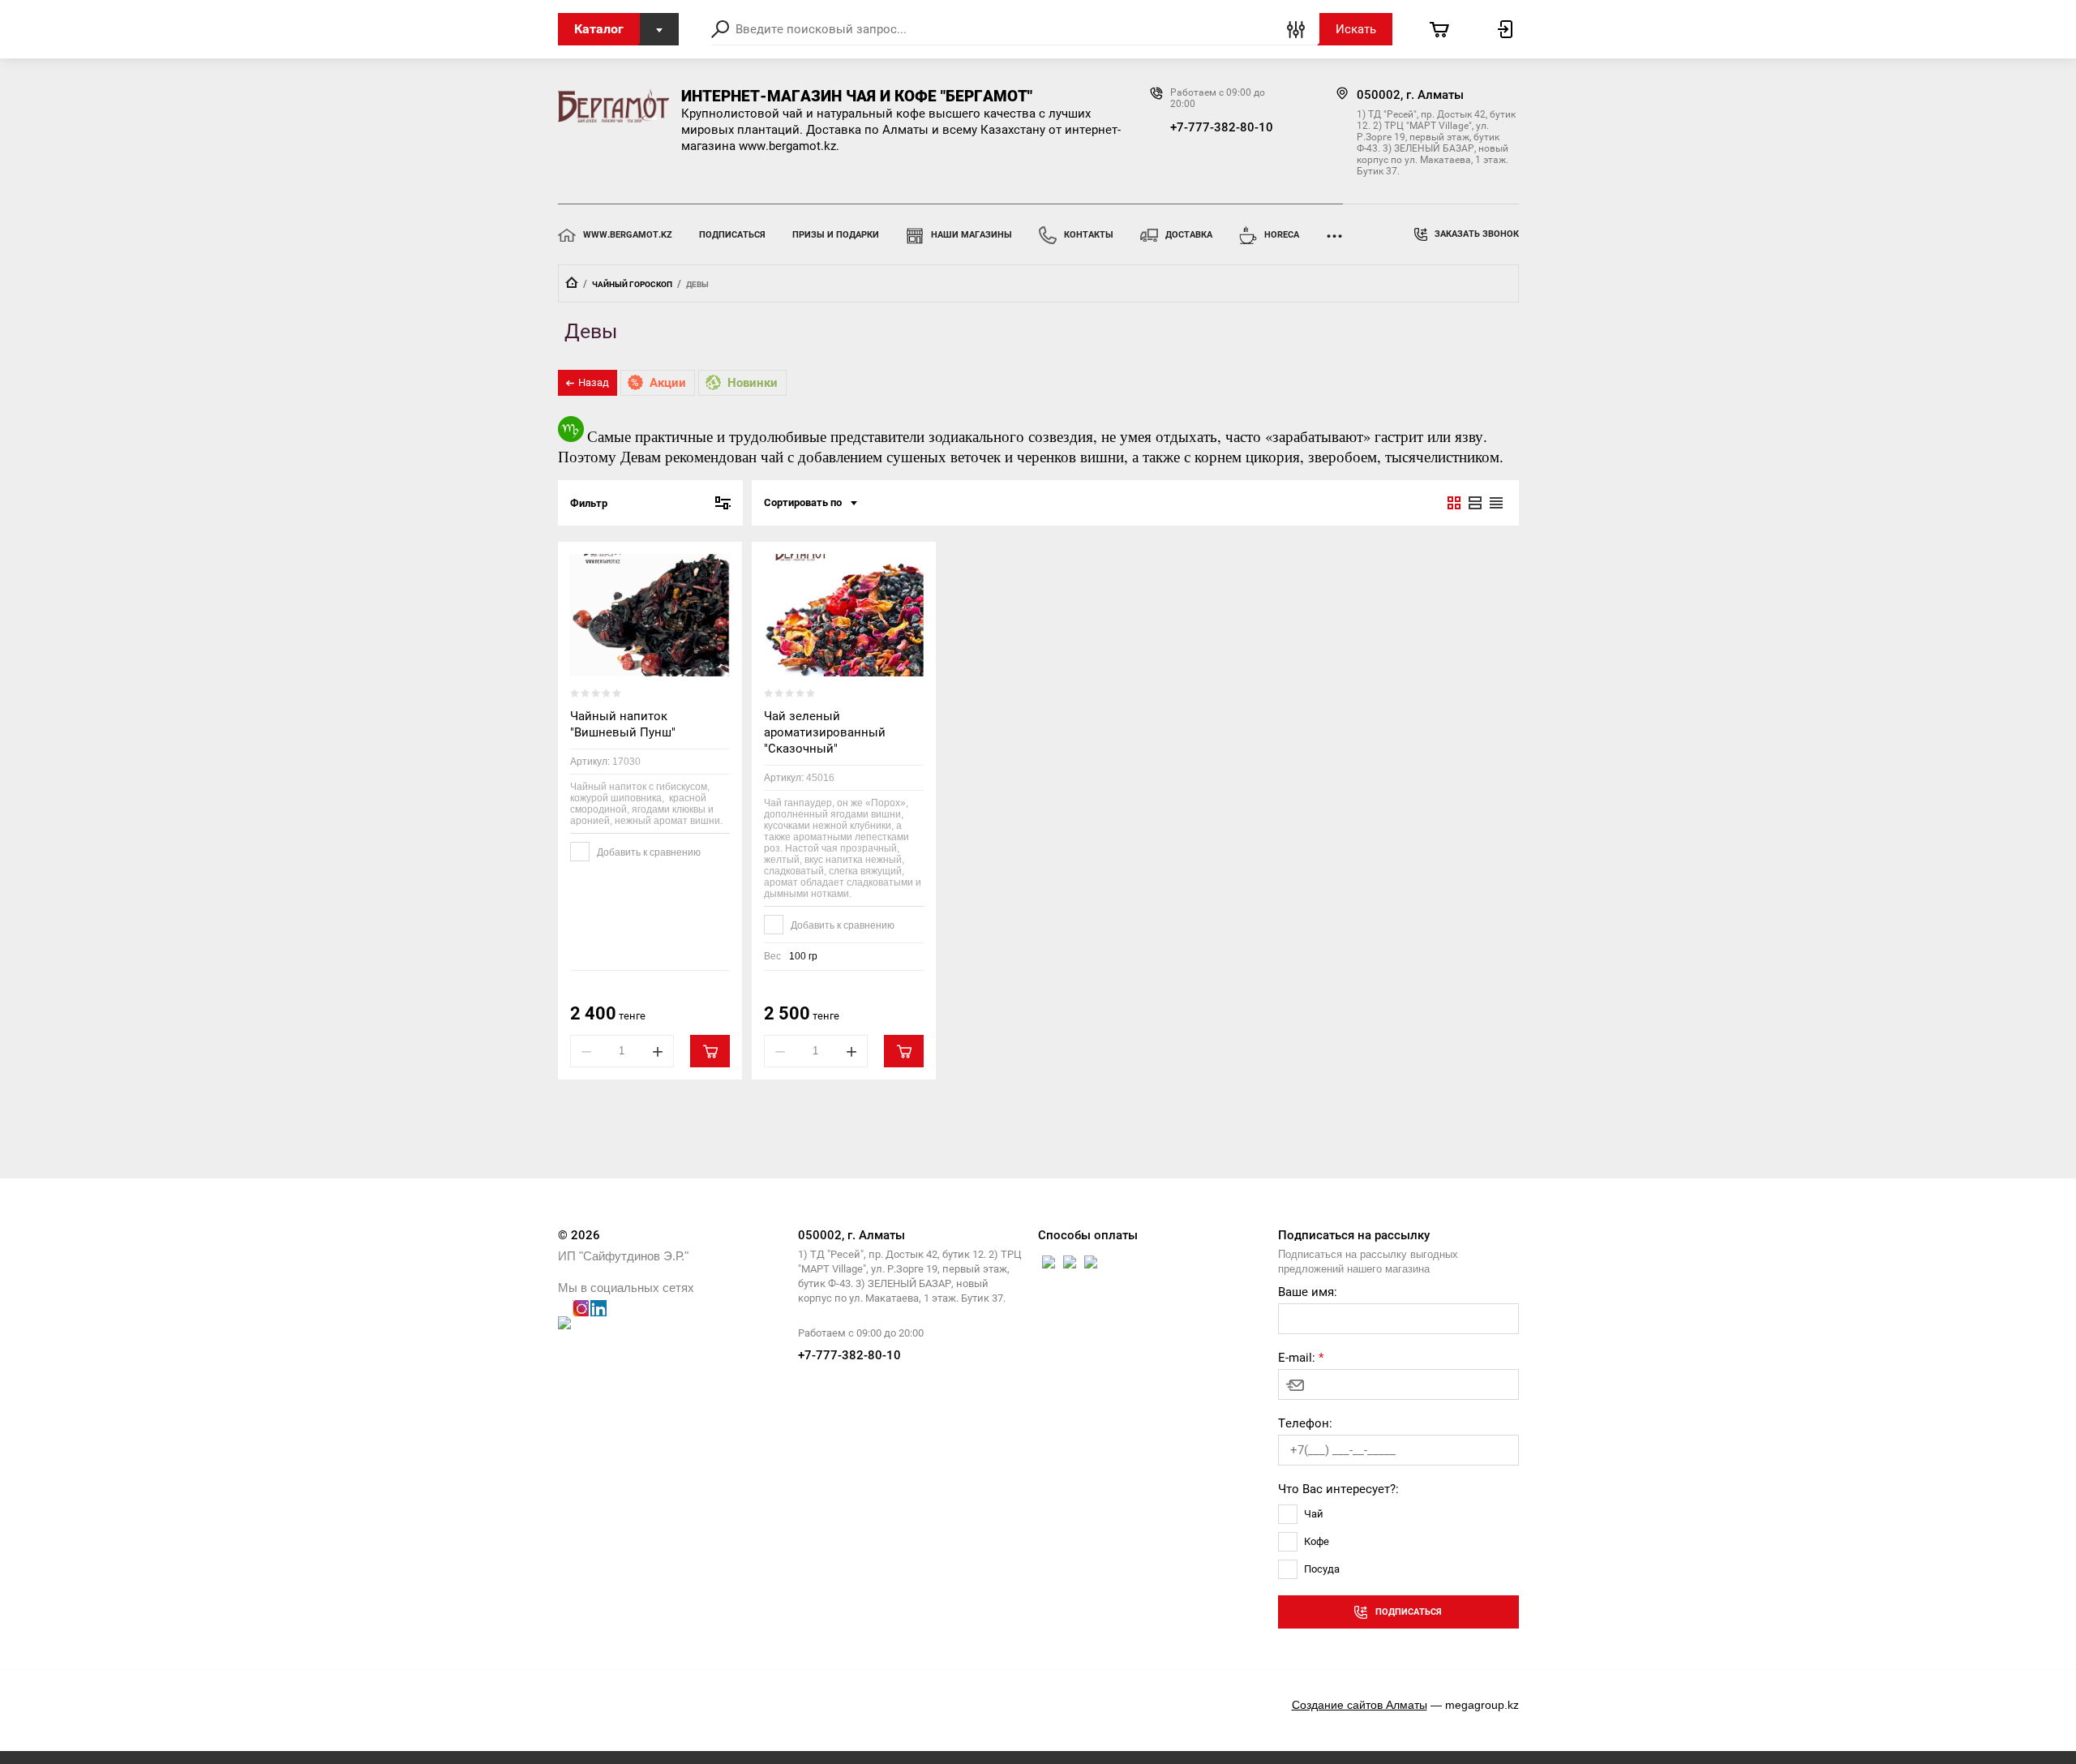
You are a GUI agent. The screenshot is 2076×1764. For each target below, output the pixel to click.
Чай (1314, 1514)
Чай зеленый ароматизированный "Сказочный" (825, 732)
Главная (572, 282)
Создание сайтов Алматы (1360, 1705)
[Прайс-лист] (1496, 503)
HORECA (1282, 235)
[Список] (1475, 503)
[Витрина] (1454, 503)
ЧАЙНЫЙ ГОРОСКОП (632, 284)
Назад (594, 382)
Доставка (1189, 235)
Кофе (1317, 1541)
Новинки (753, 383)
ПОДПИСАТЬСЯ (732, 235)
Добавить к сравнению (648, 852)
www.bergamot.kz (628, 235)
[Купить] (710, 1051)
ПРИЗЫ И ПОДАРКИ (836, 235)
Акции (668, 383)
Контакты (1089, 235)
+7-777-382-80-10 (1222, 127)
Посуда (1322, 1569)
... (1334, 231)
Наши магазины (972, 235)
